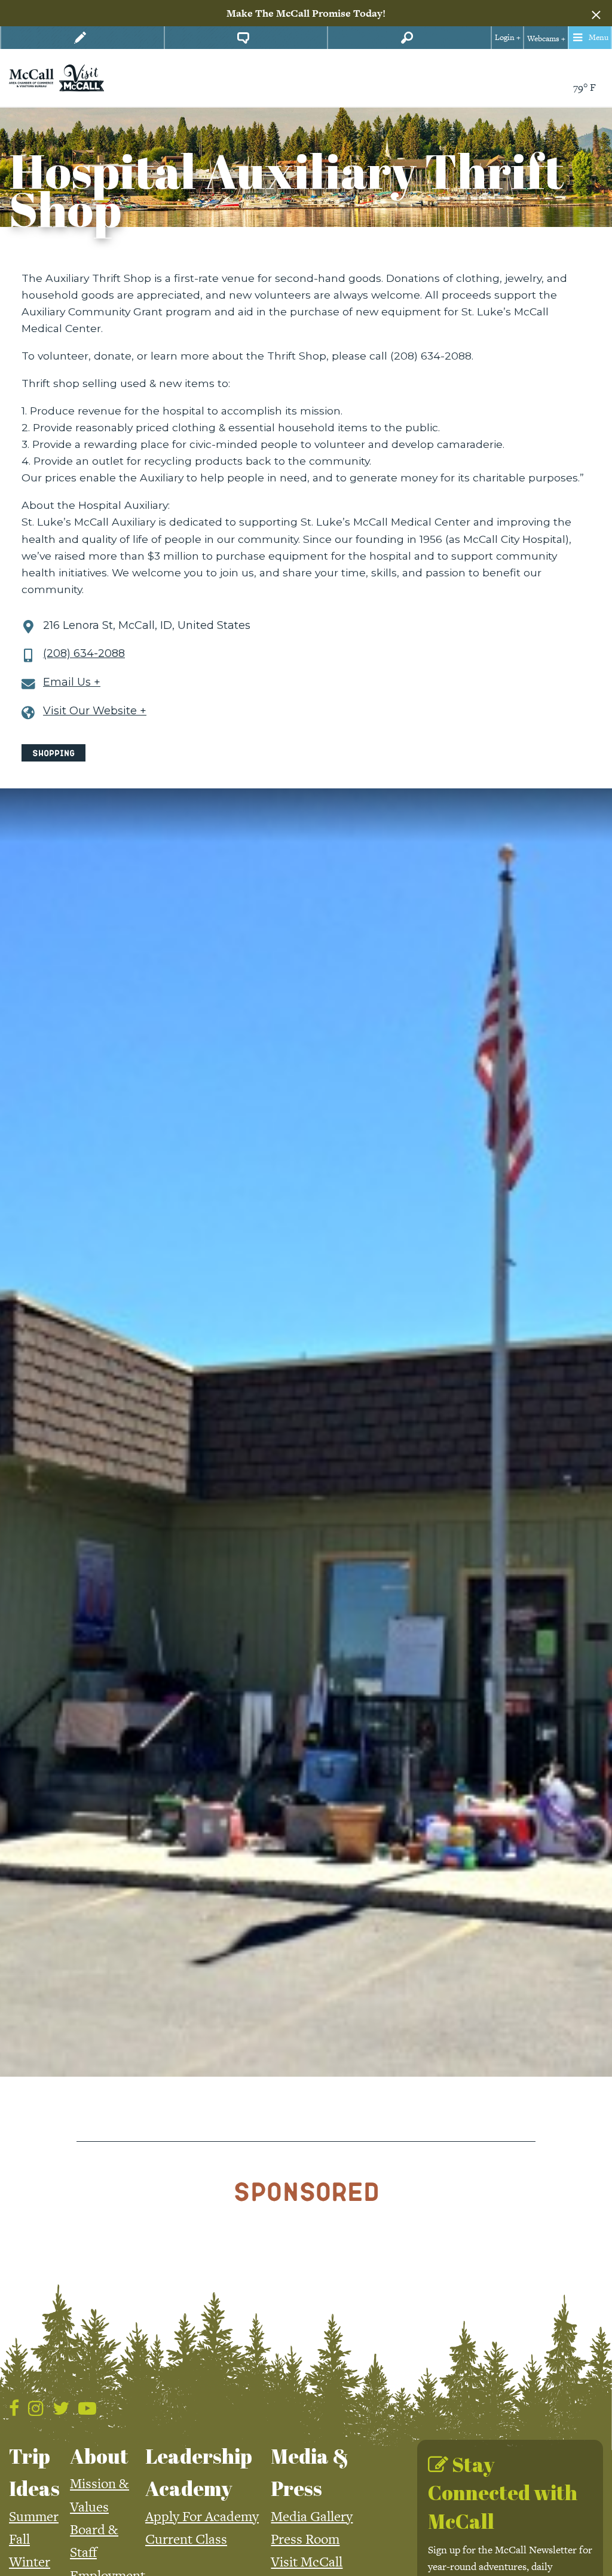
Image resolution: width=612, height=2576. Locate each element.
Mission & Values (100, 2495)
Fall (19, 2539)
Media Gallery (312, 2516)
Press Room (305, 2539)
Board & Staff (94, 2541)
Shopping (53, 753)
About (99, 2456)
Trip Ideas (34, 2472)
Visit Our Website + (95, 711)
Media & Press (310, 2472)
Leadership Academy (199, 2472)
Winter (30, 2562)
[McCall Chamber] (31, 77)
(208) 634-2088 (84, 654)
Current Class (186, 2539)
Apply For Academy (202, 2516)
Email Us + (72, 682)
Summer (34, 2516)
